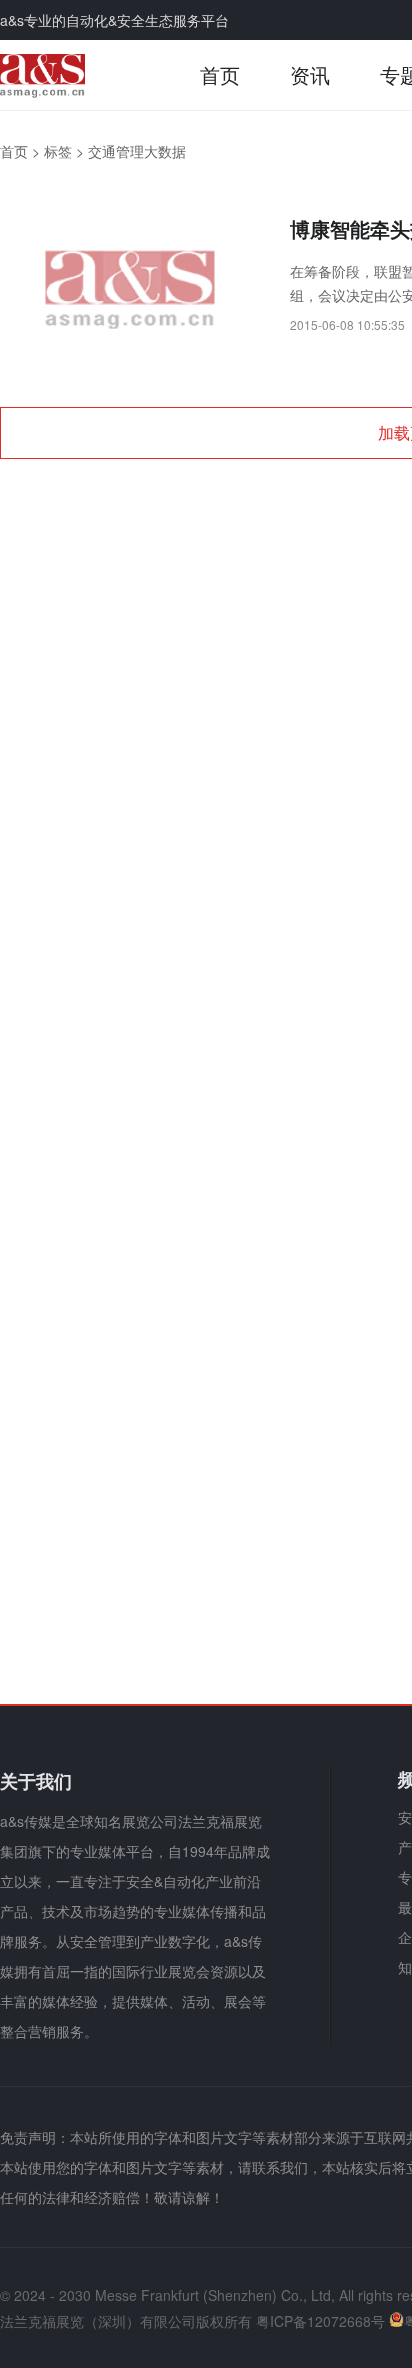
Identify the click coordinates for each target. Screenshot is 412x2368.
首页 (220, 74)
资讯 (310, 74)
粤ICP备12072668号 (320, 2321)
